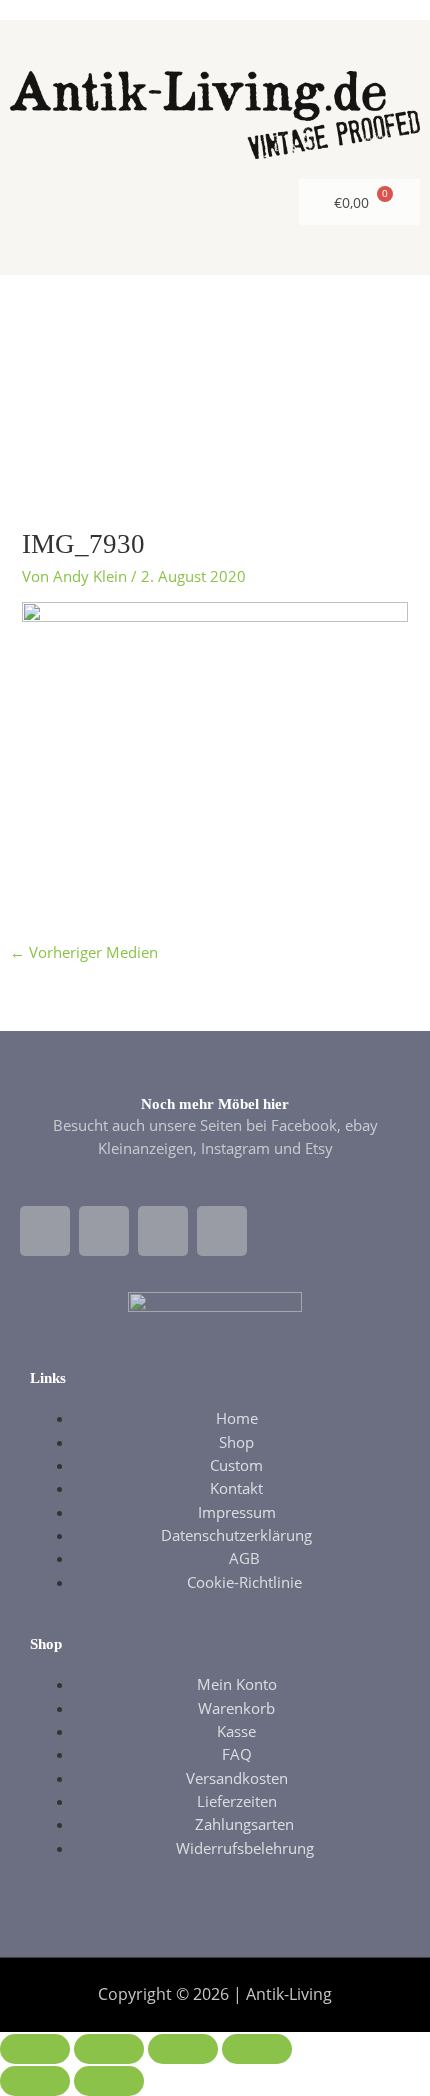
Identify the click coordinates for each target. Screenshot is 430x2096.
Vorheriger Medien (84, 952)
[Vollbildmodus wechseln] (109, 2049)
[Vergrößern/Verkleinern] (35, 2049)
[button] (215, 370)
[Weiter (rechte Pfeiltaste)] (109, 2081)
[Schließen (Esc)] (257, 2049)
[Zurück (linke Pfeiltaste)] (35, 2081)
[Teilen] (183, 2049)
